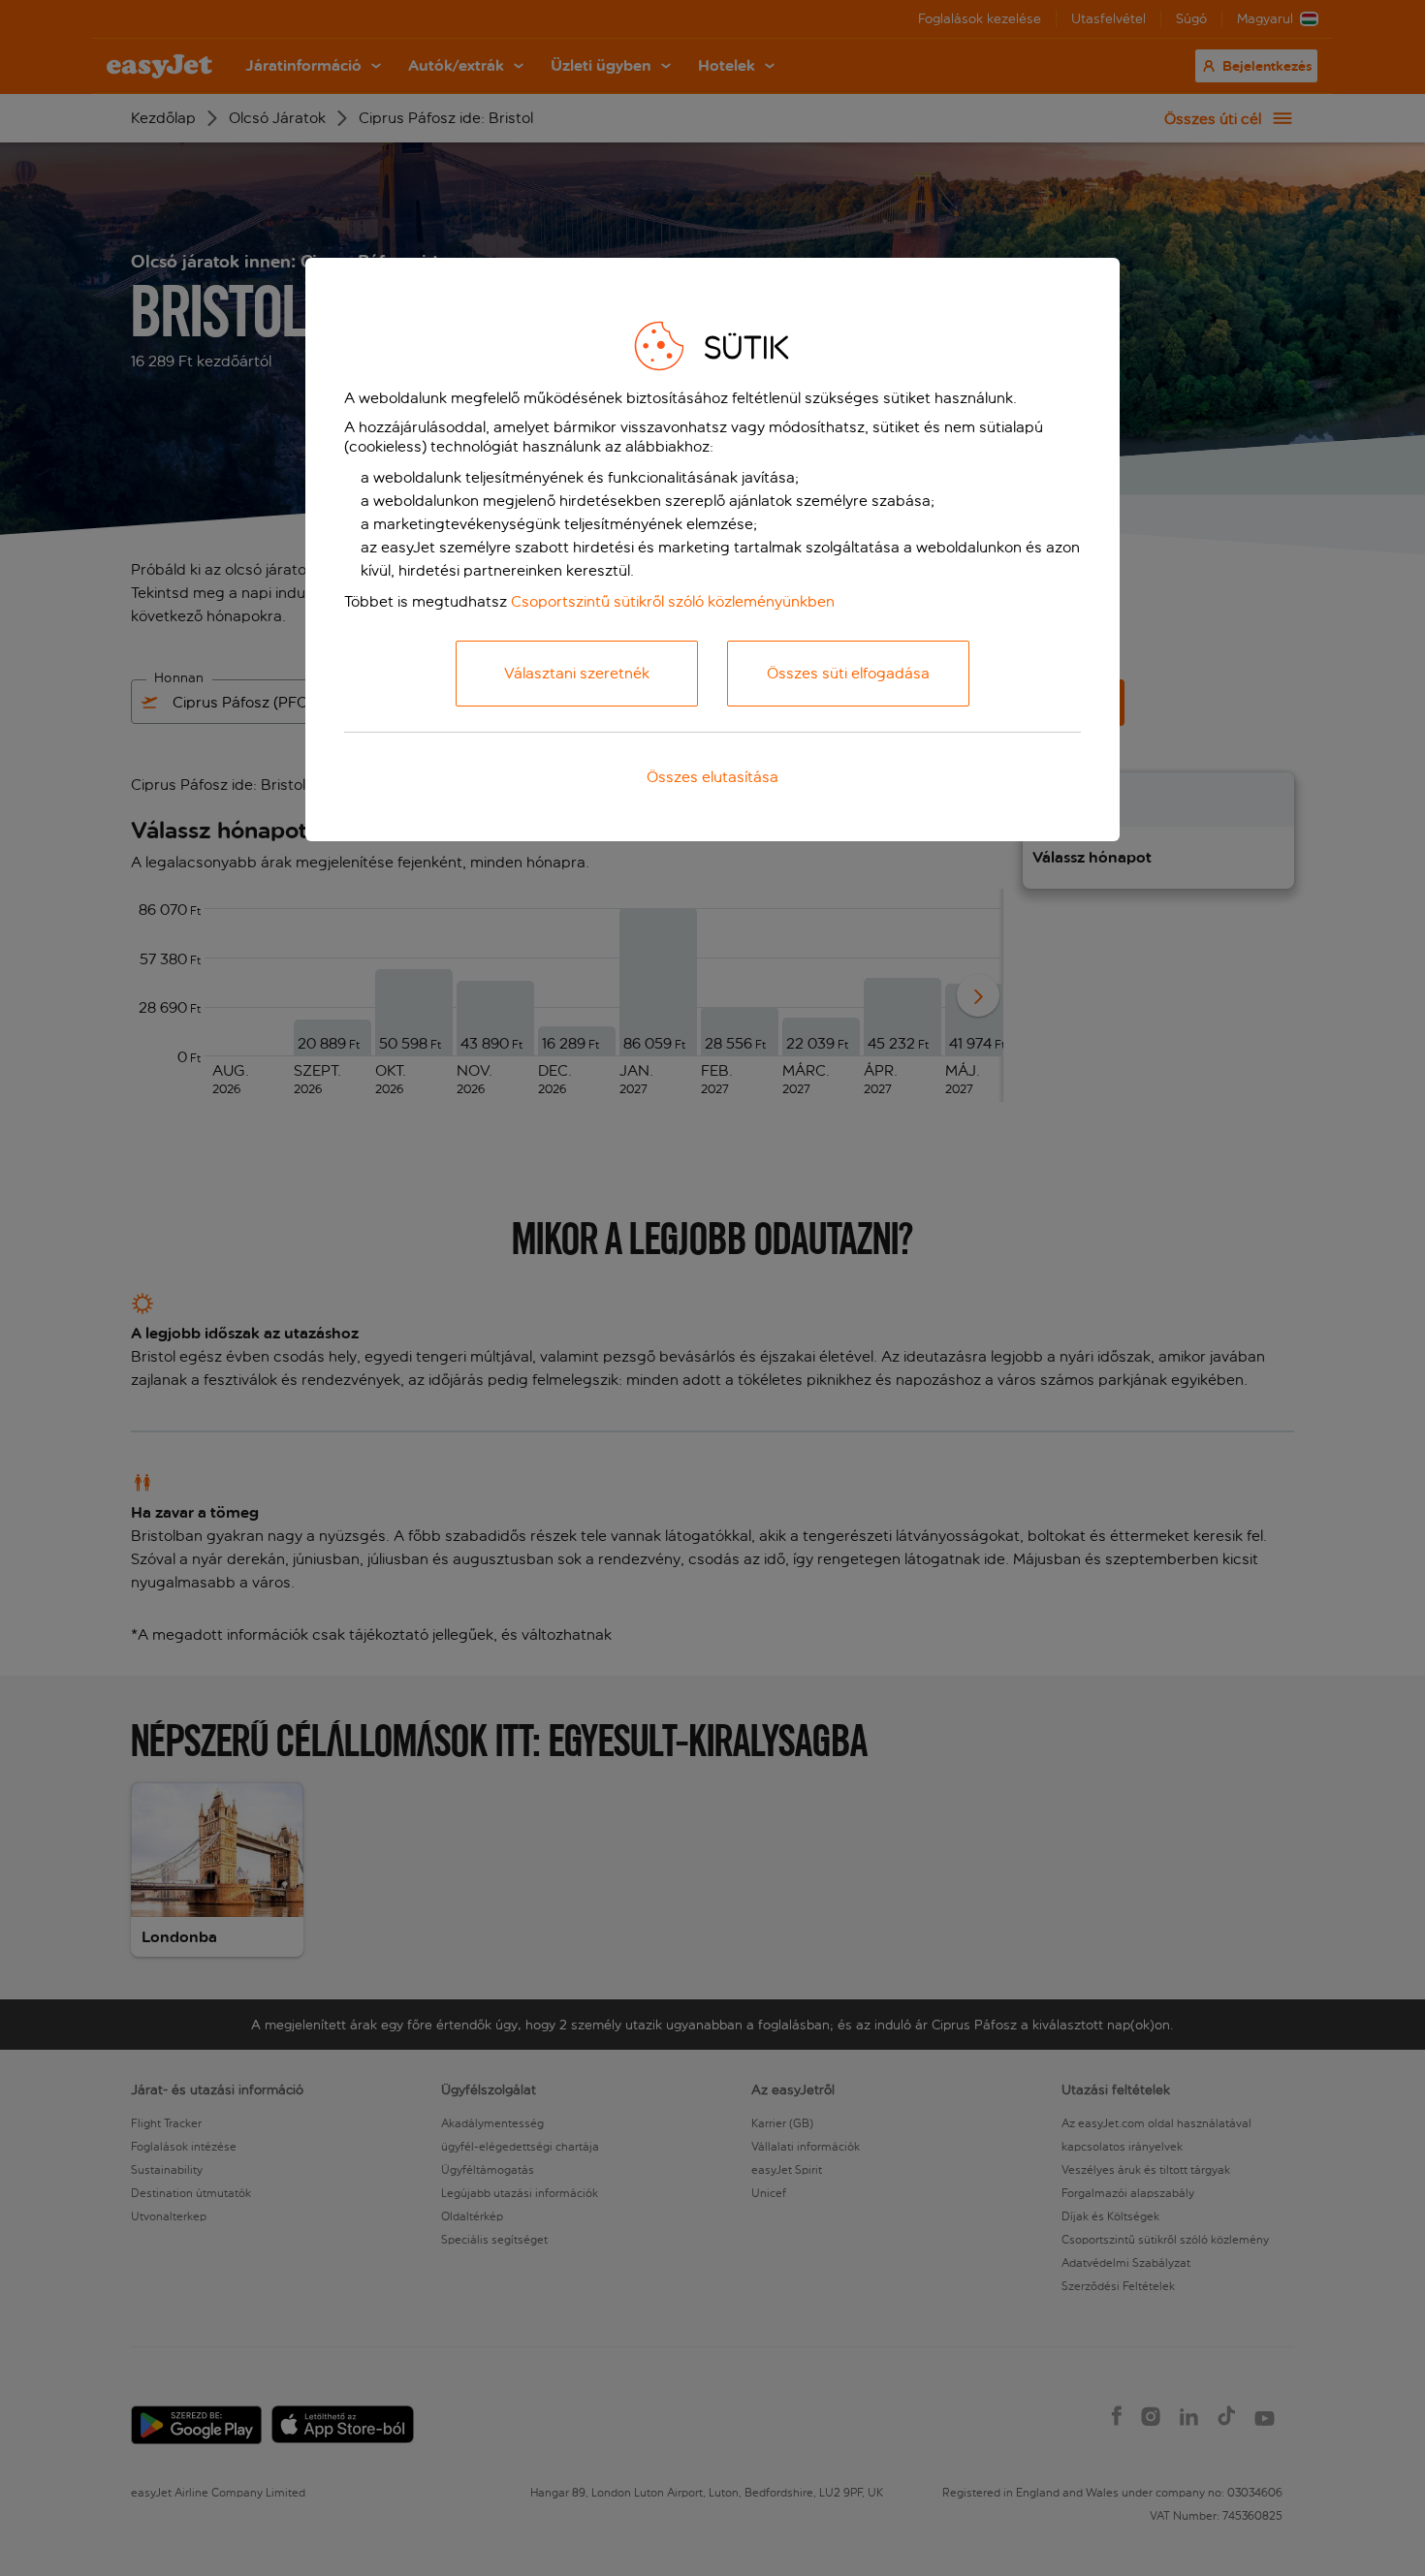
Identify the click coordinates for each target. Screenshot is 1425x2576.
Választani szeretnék (577, 673)
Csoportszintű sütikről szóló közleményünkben (673, 601)
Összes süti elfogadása (848, 673)
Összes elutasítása (712, 777)
